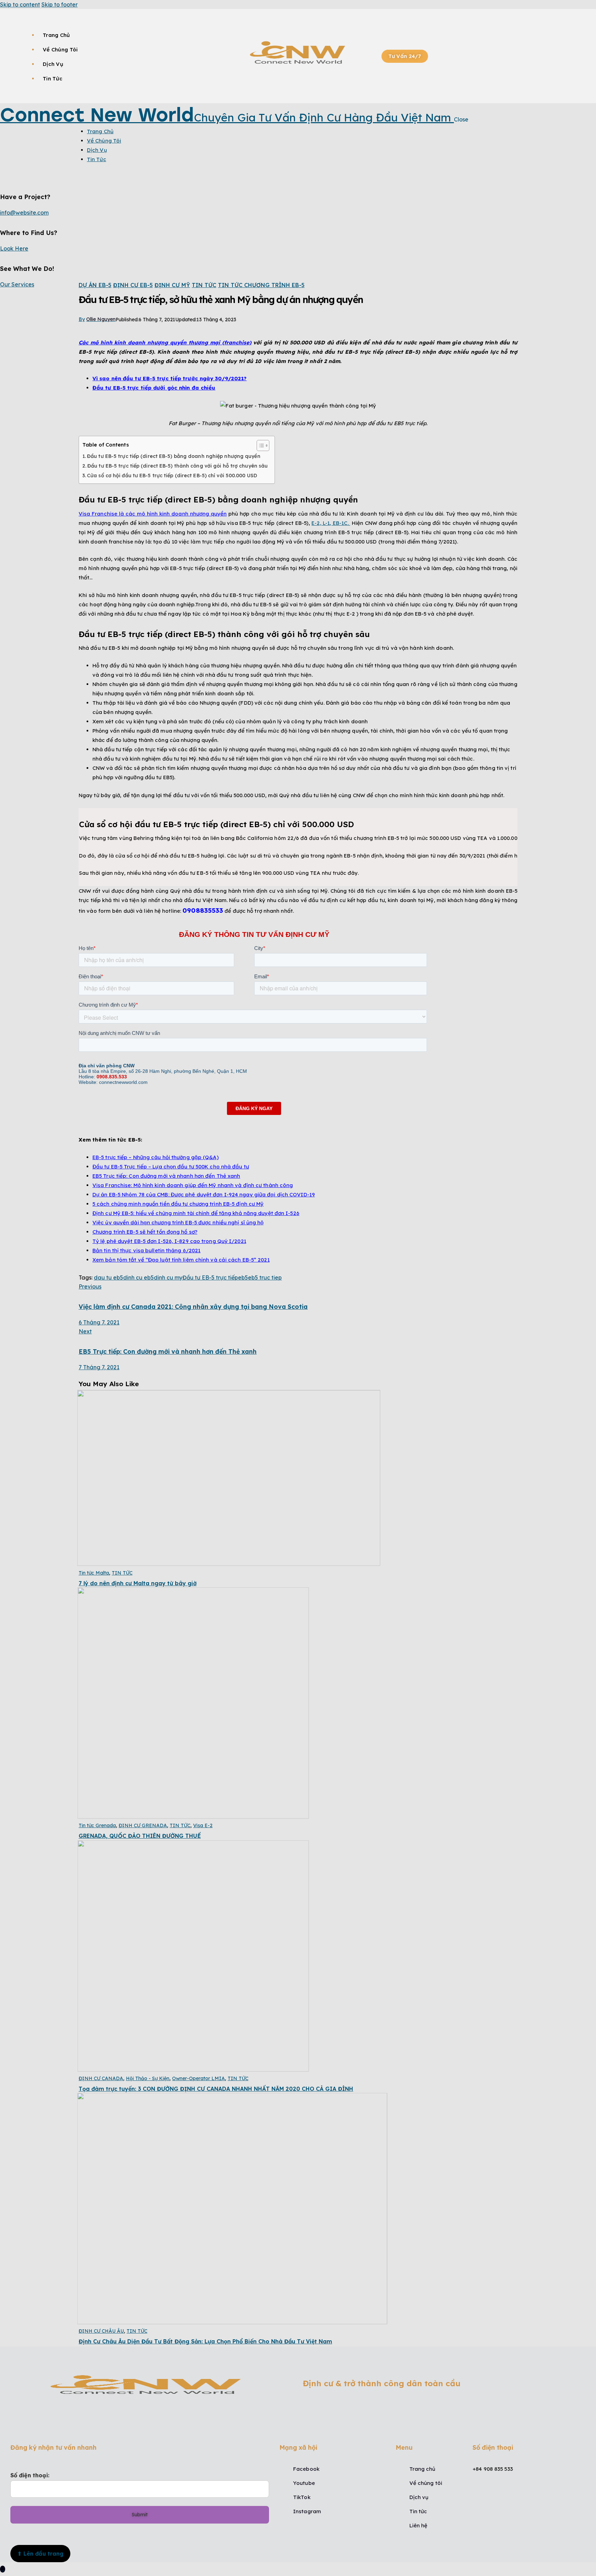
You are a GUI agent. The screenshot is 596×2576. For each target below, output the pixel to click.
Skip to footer (59, 4)
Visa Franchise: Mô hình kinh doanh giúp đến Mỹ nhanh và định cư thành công (193, 1185)
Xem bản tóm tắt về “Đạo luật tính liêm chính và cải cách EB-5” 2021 (181, 1260)
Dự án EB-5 (95, 285)
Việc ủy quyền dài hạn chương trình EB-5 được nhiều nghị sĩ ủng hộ (178, 1222)
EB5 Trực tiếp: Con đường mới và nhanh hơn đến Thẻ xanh (166, 1176)
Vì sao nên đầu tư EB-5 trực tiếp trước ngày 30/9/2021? (170, 378)
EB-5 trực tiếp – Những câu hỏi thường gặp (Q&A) (156, 1157)
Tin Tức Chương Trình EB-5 (261, 285)
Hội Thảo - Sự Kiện (148, 2078)
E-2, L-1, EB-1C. (331, 523)
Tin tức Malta (94, 1573)
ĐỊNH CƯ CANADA (101, 2078)
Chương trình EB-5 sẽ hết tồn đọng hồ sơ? (145, 1232)
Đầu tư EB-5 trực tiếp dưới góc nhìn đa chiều (154, 388)
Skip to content (20, 4)
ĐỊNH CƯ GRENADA (143, 1825)
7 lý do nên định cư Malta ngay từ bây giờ (138, 1583)
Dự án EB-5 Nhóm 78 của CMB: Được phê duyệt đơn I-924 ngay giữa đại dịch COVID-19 (204, 1194)
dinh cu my (168, 1277)
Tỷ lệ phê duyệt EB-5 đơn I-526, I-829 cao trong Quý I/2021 (169, 1241)
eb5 (243, 1277)
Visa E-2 (203, 1825)
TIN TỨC (204, 285)
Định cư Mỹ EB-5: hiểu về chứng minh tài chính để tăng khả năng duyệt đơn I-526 (196, 1213)
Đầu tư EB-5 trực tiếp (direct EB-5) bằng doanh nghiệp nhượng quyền (174, 456)
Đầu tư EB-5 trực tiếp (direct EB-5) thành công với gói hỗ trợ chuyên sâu (177, 466)
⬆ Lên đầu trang (40, 2554)
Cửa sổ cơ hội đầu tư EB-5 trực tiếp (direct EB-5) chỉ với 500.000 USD (172, 476)
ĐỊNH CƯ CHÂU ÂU (101, 2331)
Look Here (14, 248)
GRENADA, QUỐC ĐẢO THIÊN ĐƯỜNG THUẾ (140, 1836)
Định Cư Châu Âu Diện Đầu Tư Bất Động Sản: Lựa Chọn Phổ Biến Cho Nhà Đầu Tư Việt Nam (205, 2341)
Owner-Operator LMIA (198, 2078)
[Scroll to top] (3, 2569)
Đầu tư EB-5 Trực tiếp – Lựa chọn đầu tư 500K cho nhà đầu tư (171, 1167)
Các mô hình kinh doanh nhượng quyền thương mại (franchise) (165, 342)
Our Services (17, 284)
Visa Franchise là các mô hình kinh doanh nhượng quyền (153, 514)
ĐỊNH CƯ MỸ (172, 285)
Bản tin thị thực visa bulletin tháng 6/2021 (146, 1250)
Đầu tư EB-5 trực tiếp (210, 1277)
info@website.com (24, 213)
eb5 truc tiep (265, 1277)
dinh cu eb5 (138, 1277)
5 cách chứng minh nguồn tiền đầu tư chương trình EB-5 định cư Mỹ (178, 1204)
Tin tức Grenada (97, 1825)
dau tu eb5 (108, 1277)
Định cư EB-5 (133, 285)
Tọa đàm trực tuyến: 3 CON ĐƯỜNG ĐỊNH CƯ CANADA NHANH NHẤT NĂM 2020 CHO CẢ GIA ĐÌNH (216, 2089)
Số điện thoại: (30, 2475)
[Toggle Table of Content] (260, 445)
